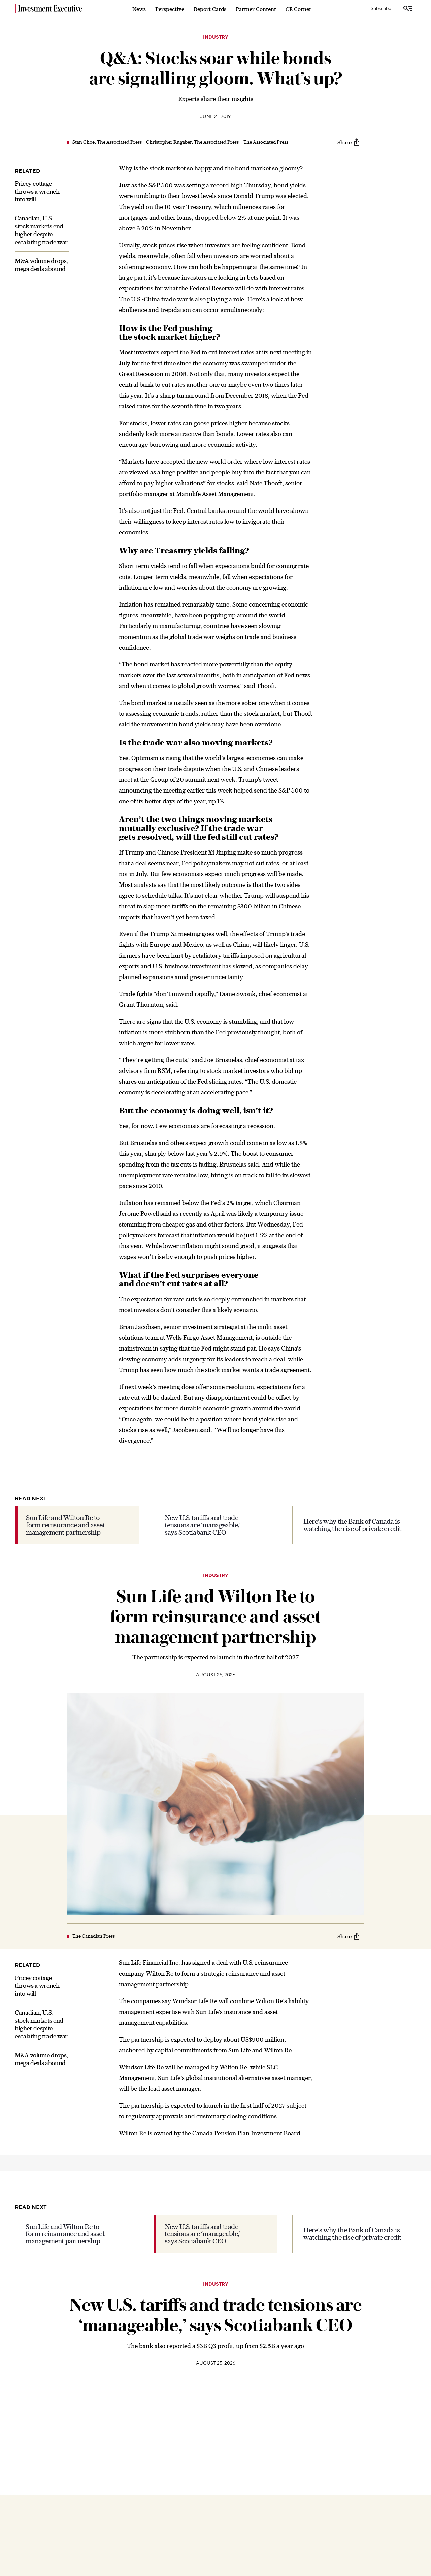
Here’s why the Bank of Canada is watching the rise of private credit (352, 1525)
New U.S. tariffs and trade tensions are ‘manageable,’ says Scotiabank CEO (203, 1525)
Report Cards (210, 9)
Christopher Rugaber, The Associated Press (192, 142)
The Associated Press (266, 142)
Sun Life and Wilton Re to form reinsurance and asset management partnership (65, 1525)
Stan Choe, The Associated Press (107, 142)
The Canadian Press (94, 1936)
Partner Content (256, 9)
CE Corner (299, 9)
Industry (215, 37)
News (139, 9)
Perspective (170, 9)
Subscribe (381, 9)
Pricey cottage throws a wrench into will (37, 191)
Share (344, 142)
